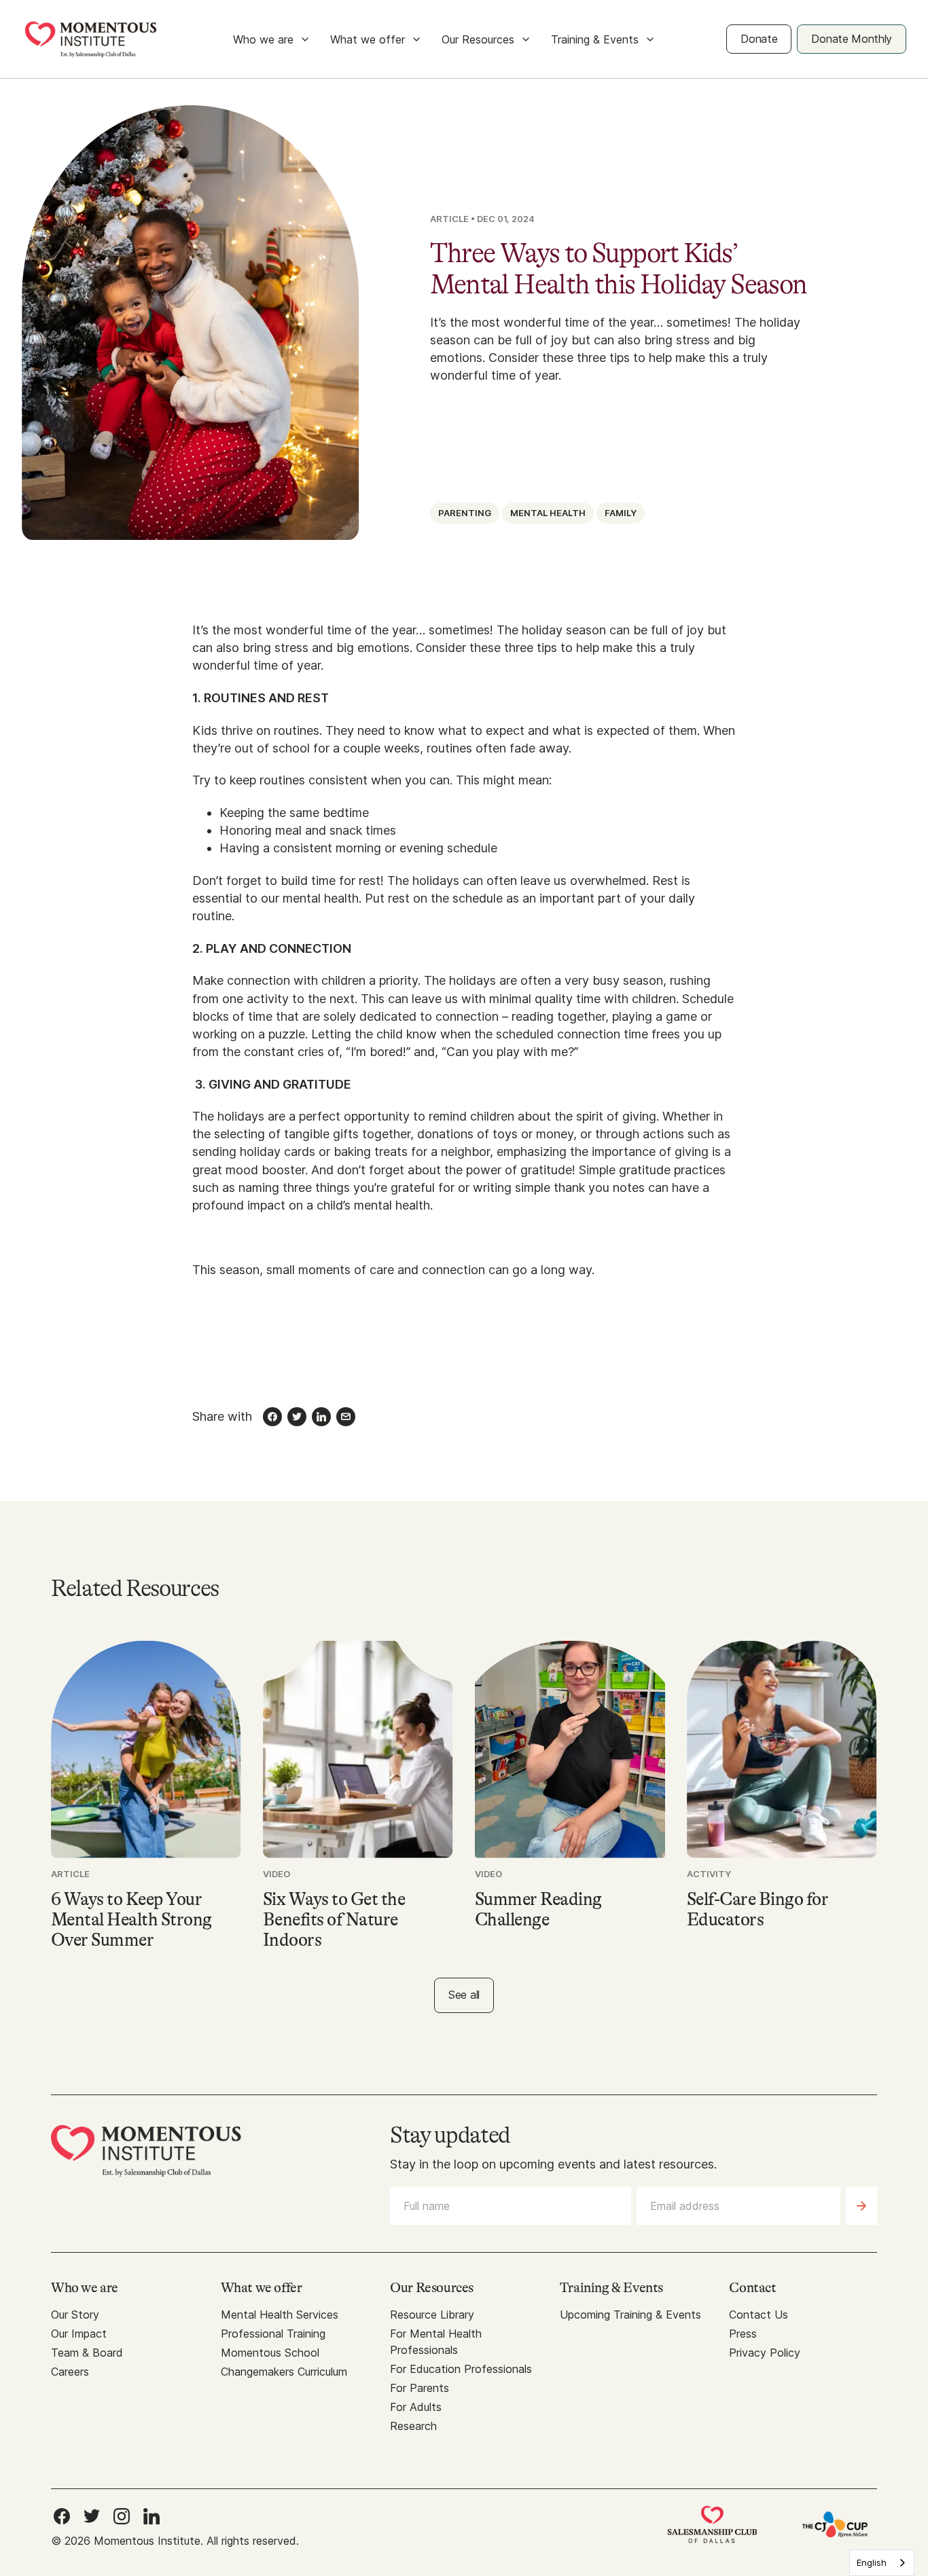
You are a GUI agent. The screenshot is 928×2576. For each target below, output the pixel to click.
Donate (759, 39)
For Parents (420, 2388)
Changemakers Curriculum (284, 2372)
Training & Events (595, 39)
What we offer (368, 39)
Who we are (263, 39)
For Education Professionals (461, 2369)
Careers (70, 2372)
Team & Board (87, 2353)
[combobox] (882, 2563)
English (872, 2562)
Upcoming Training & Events (630, 2315)
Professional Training (273, 2334)
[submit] (861, 2206)
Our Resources (478, 39)
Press (743, 2334)
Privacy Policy (765, 2353)
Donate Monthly (852, 39)
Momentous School (270, 2353)
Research (413, 2426)
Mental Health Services (280, 2315)
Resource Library (432, 2315)
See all (464, 1995)
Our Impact (79, 2334)
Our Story (75, 2315)
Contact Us (759, 2315)
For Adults (416, 2407)
